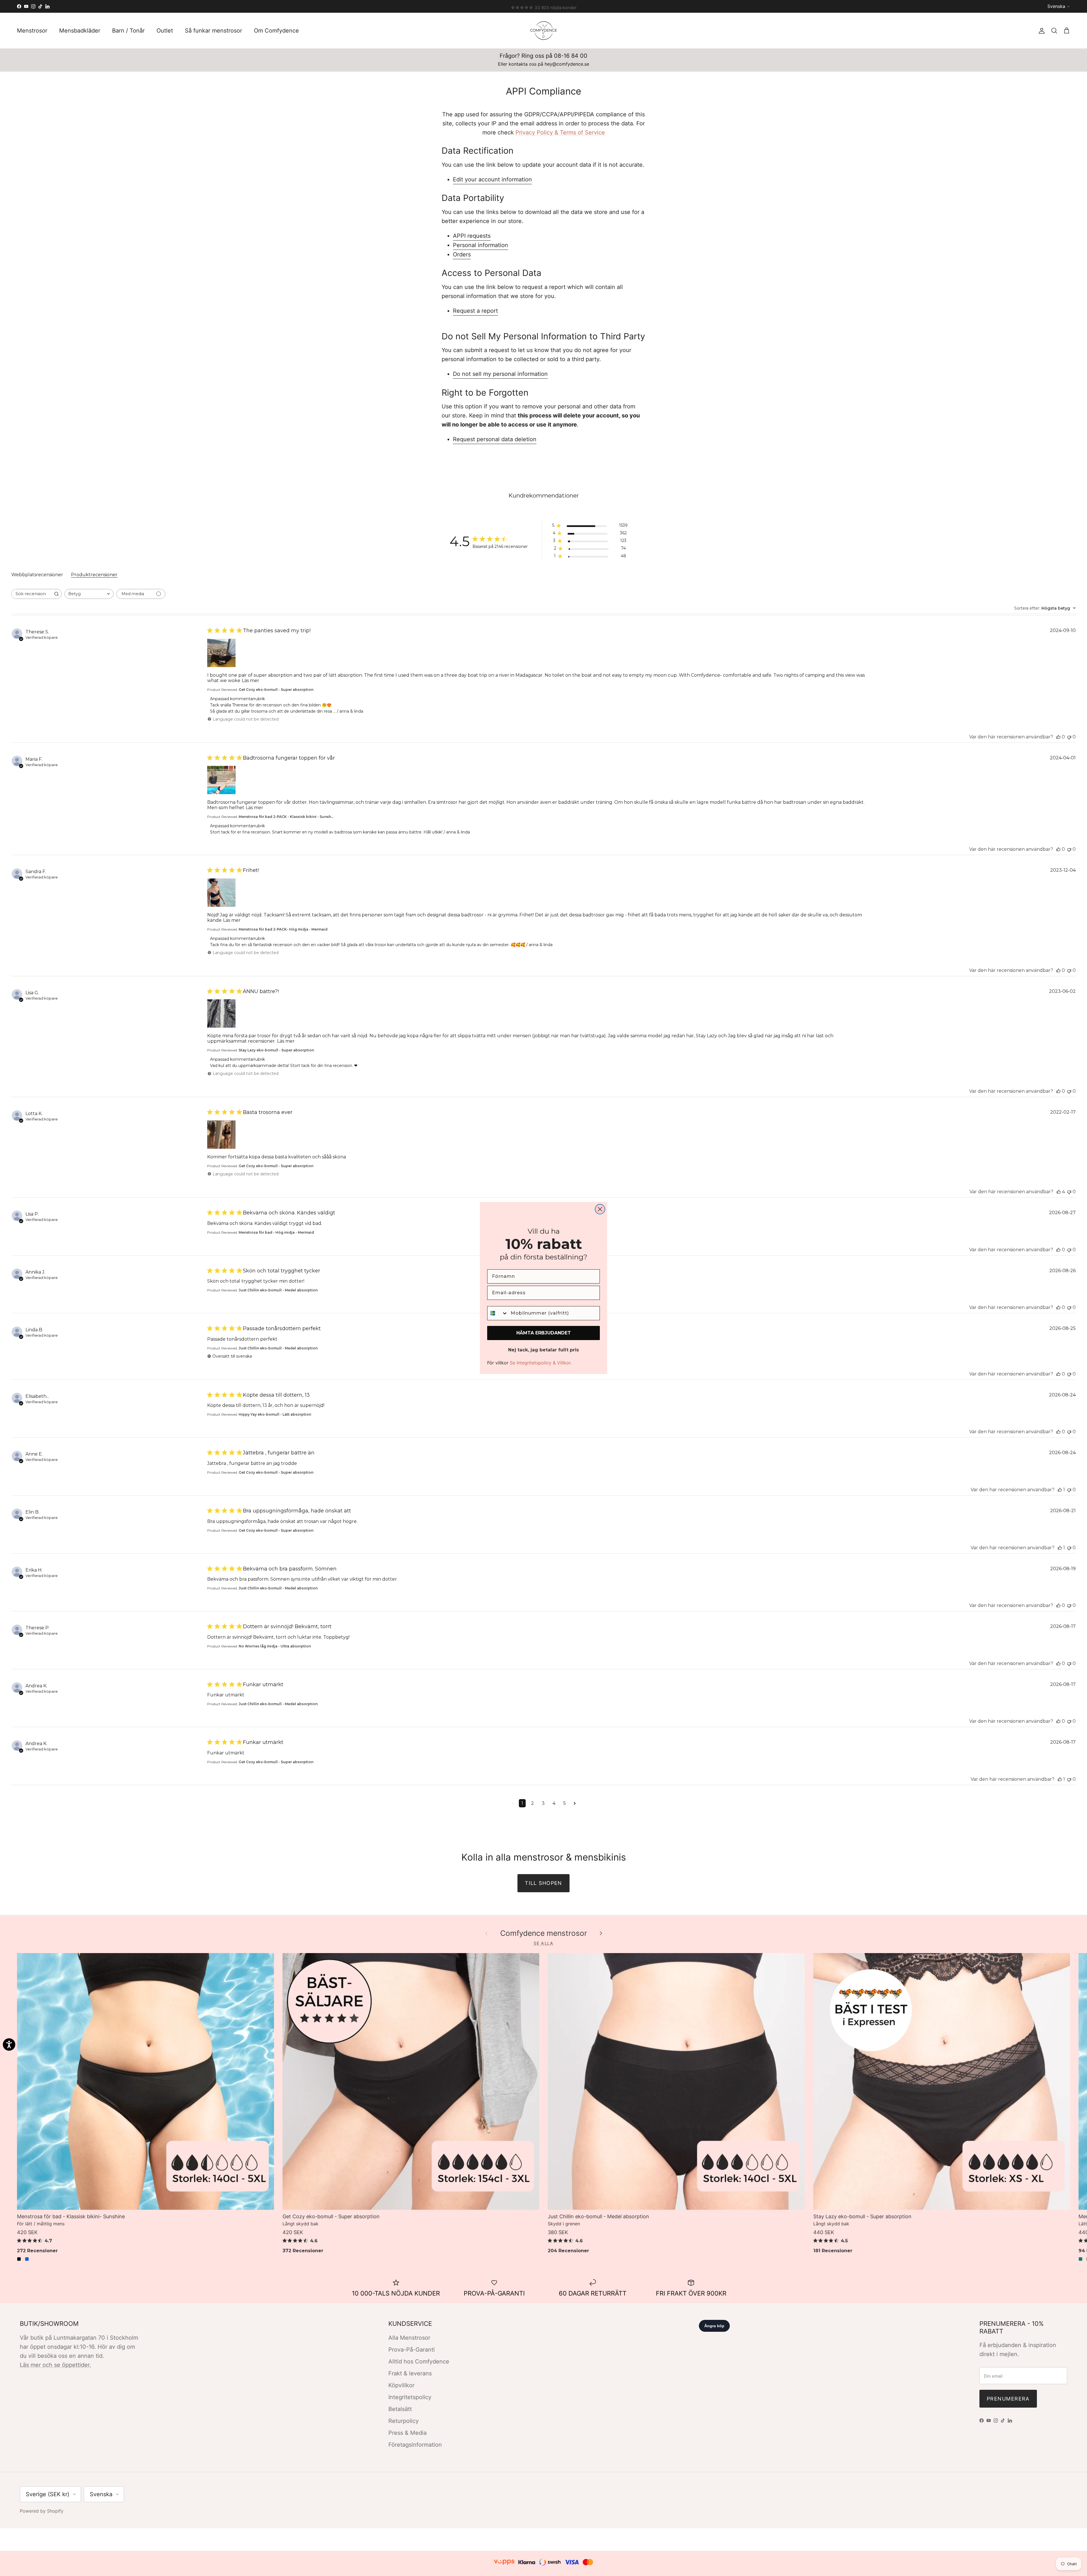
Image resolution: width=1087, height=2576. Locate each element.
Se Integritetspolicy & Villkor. (541, 1363)
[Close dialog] (600, 1209)
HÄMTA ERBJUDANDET (544, 1333)
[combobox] (498, 1313)
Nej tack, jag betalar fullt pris (543, 1350)
